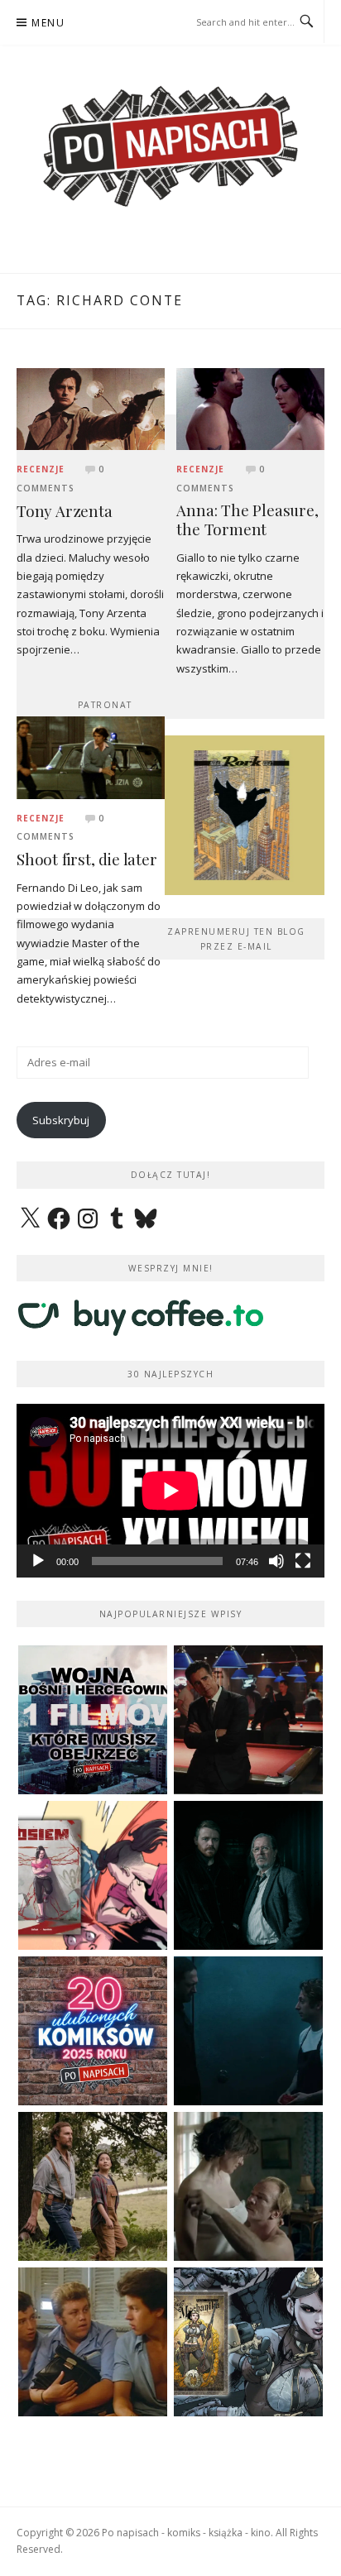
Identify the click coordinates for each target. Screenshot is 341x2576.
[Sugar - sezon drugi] (248, 1720)
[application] (170, 1490)
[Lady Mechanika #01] (248, 2342)
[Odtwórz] (38, 1561)
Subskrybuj (61, 1120)
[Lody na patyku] (93, 2342)
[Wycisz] (276, 1561)
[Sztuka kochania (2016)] (248, 2186)
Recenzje (41, 469)
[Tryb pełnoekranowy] (303, 1561)
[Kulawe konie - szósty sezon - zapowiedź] (248, 1875)
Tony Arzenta (65, 511)
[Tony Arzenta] (91, 408)
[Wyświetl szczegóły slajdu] (244, 815)
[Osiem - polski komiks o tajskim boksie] (93, 1875)
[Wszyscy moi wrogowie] (93, 2186)
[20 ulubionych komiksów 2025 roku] (93, 2031)
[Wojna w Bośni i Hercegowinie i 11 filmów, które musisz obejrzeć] (93, 1720)
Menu (48, 23)
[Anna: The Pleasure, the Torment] (250, 408)
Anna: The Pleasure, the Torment (247, 520)
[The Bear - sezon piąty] (248, 2031)
